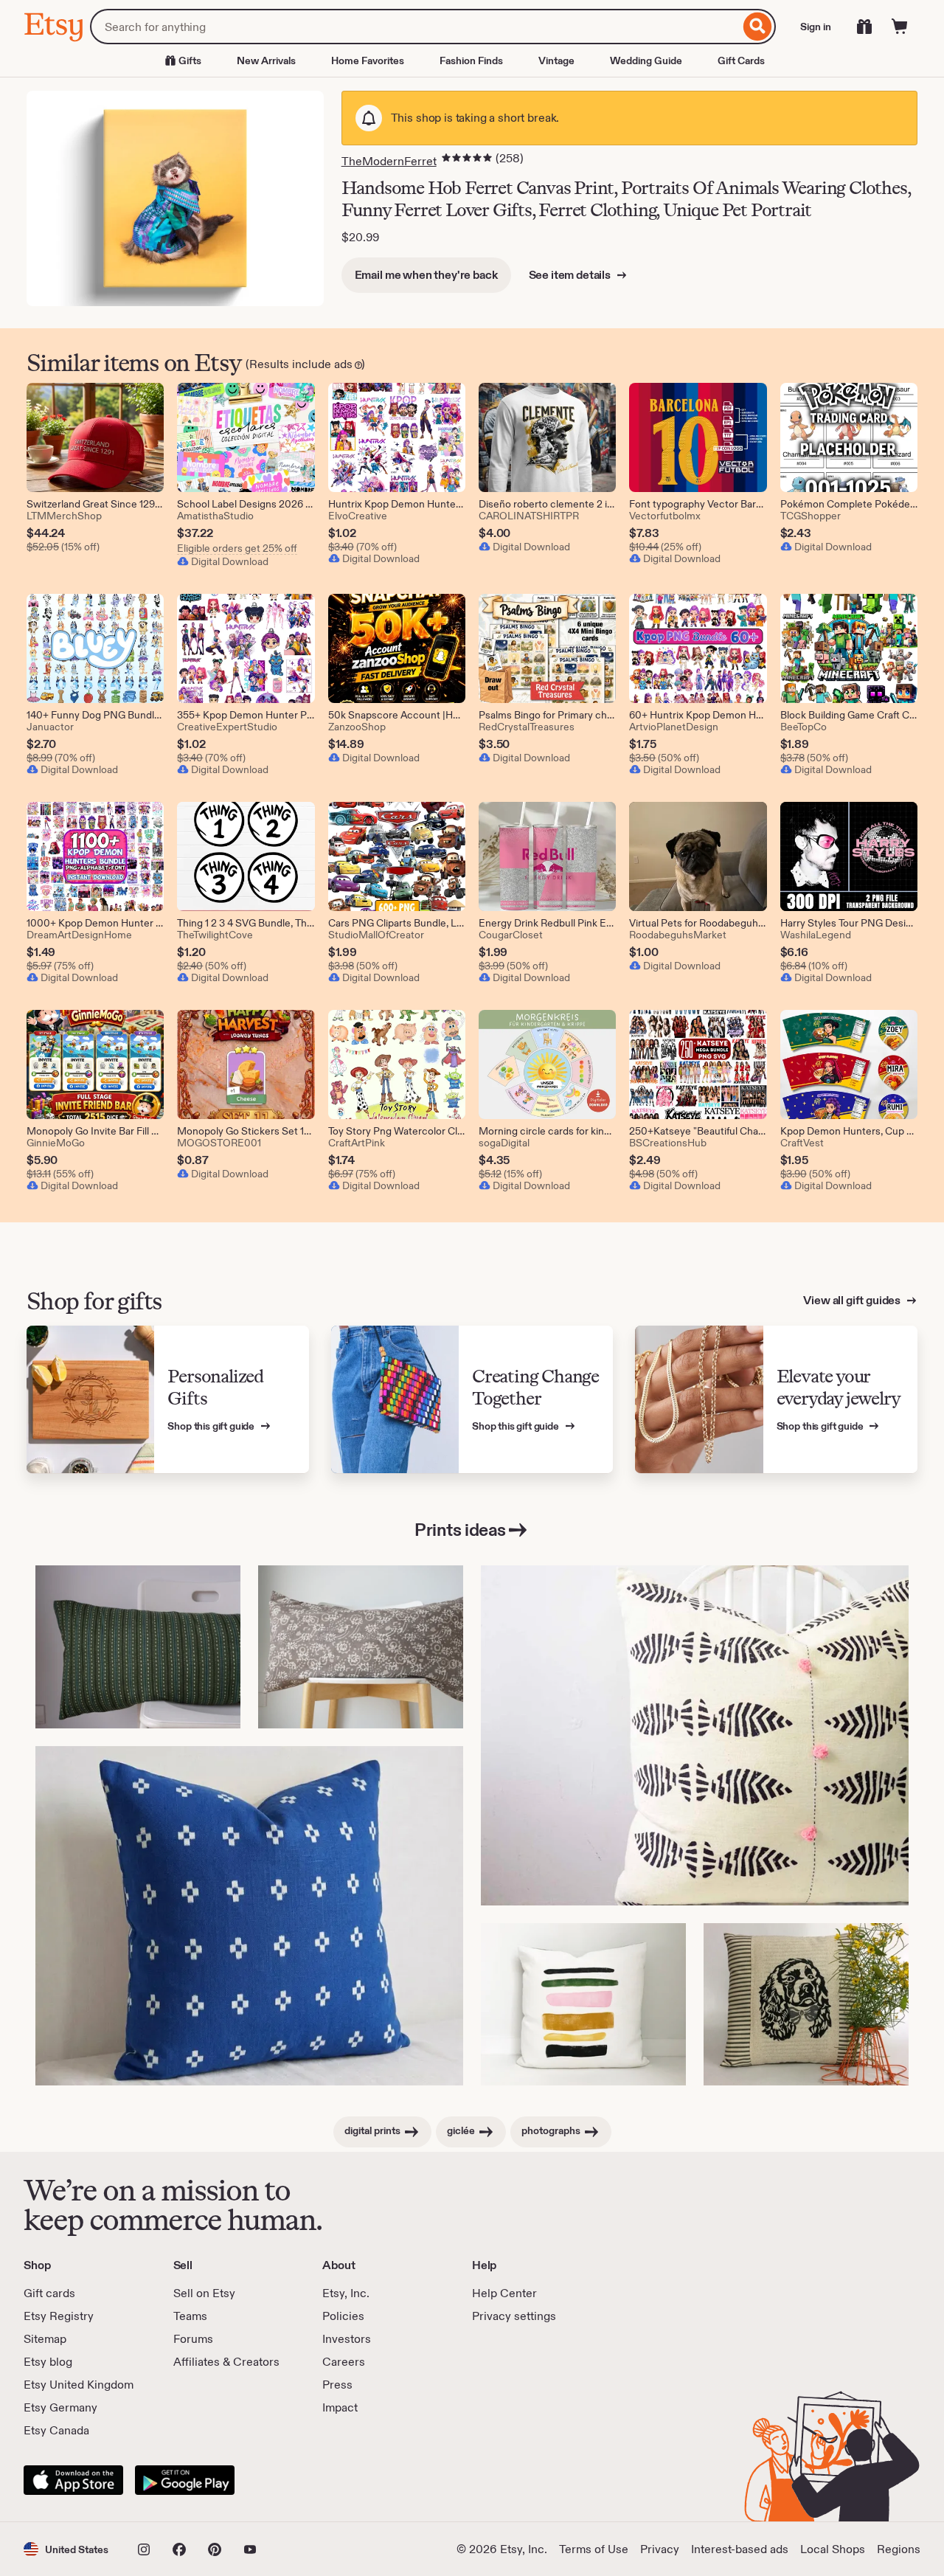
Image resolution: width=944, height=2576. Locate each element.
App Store (73, 2480)
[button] (66, 2549)
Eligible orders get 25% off (237, 548)
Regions (899, 2549)
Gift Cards (741, 60)
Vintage (556, 60)
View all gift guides (853, 1300)
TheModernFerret (389, 161)
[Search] (758, 27)
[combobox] (415, 27)
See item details (571, 275)
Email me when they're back (426, 275)
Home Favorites (368, 60)
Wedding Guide (646, 60)
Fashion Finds (471, 60)
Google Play (185, 2480)
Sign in (816, 27)
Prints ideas (460, 1530)
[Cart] (900, 27)
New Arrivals (266, 60)
